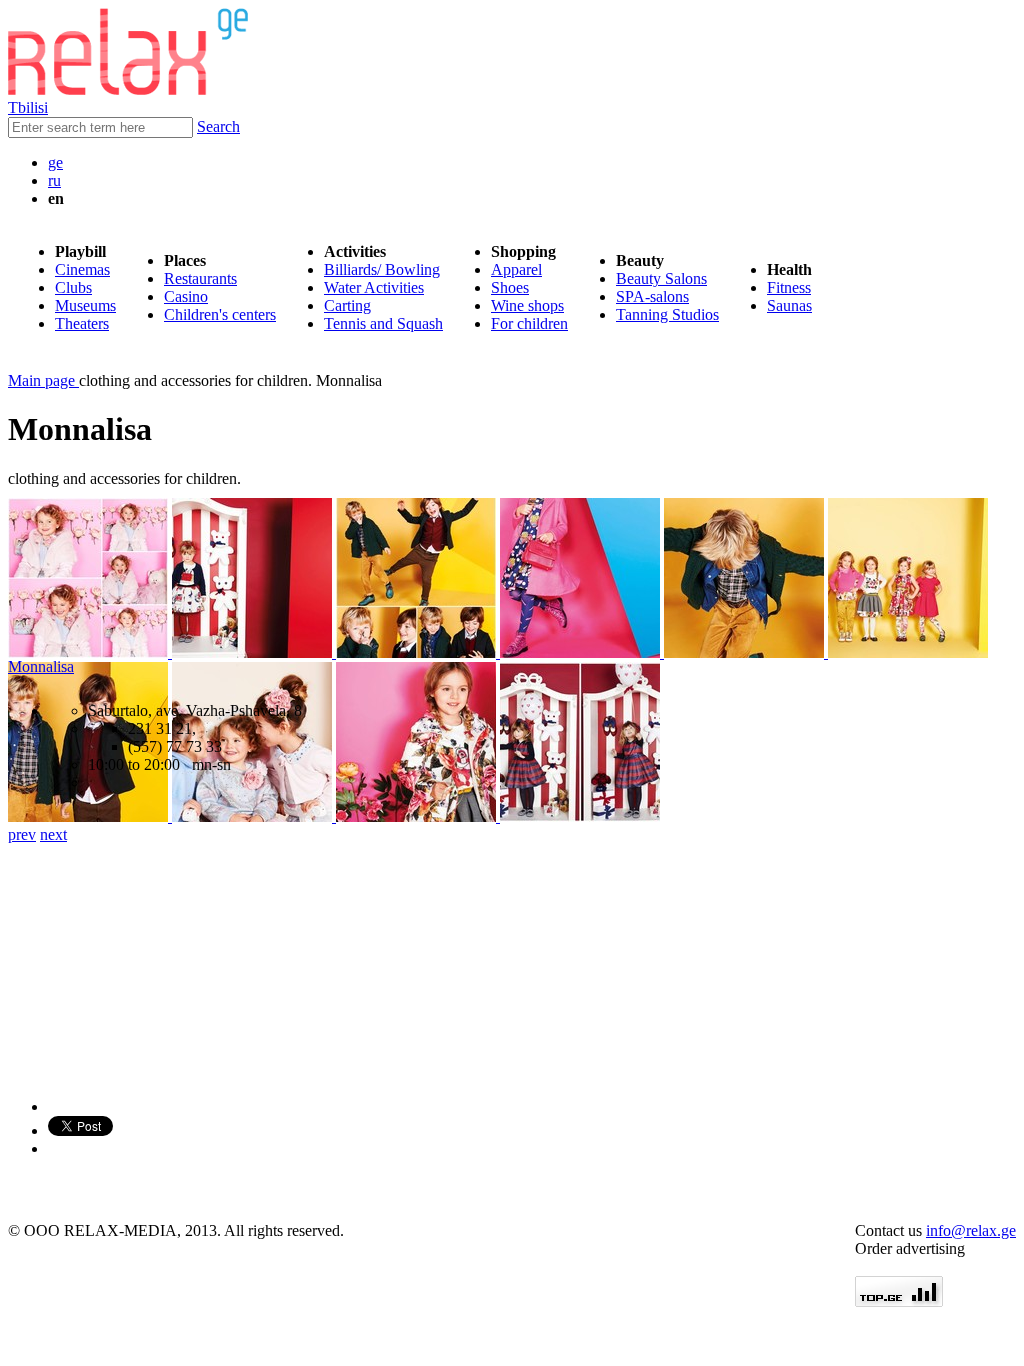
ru (54, 180)
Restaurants (200, 278)
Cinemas (82, 269)
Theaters (82, 323)
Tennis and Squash (383, 323)
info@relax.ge (971, 1230)
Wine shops (527, 305)
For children (529, 323)
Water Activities (374, 287)
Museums (85, 305)
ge (55, 162)
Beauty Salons (661, 278)
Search (218, 126)
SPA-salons (652, 296)
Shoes (510, 287)
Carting (347, 305)
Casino (186, 296)
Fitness (789, 287)
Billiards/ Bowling (382, 269)
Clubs (73, 287)
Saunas (789, 305)
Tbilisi (28, 107)
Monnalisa (41, 666)
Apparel (516, 269)
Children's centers (220, 314)
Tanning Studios (667, 314)
